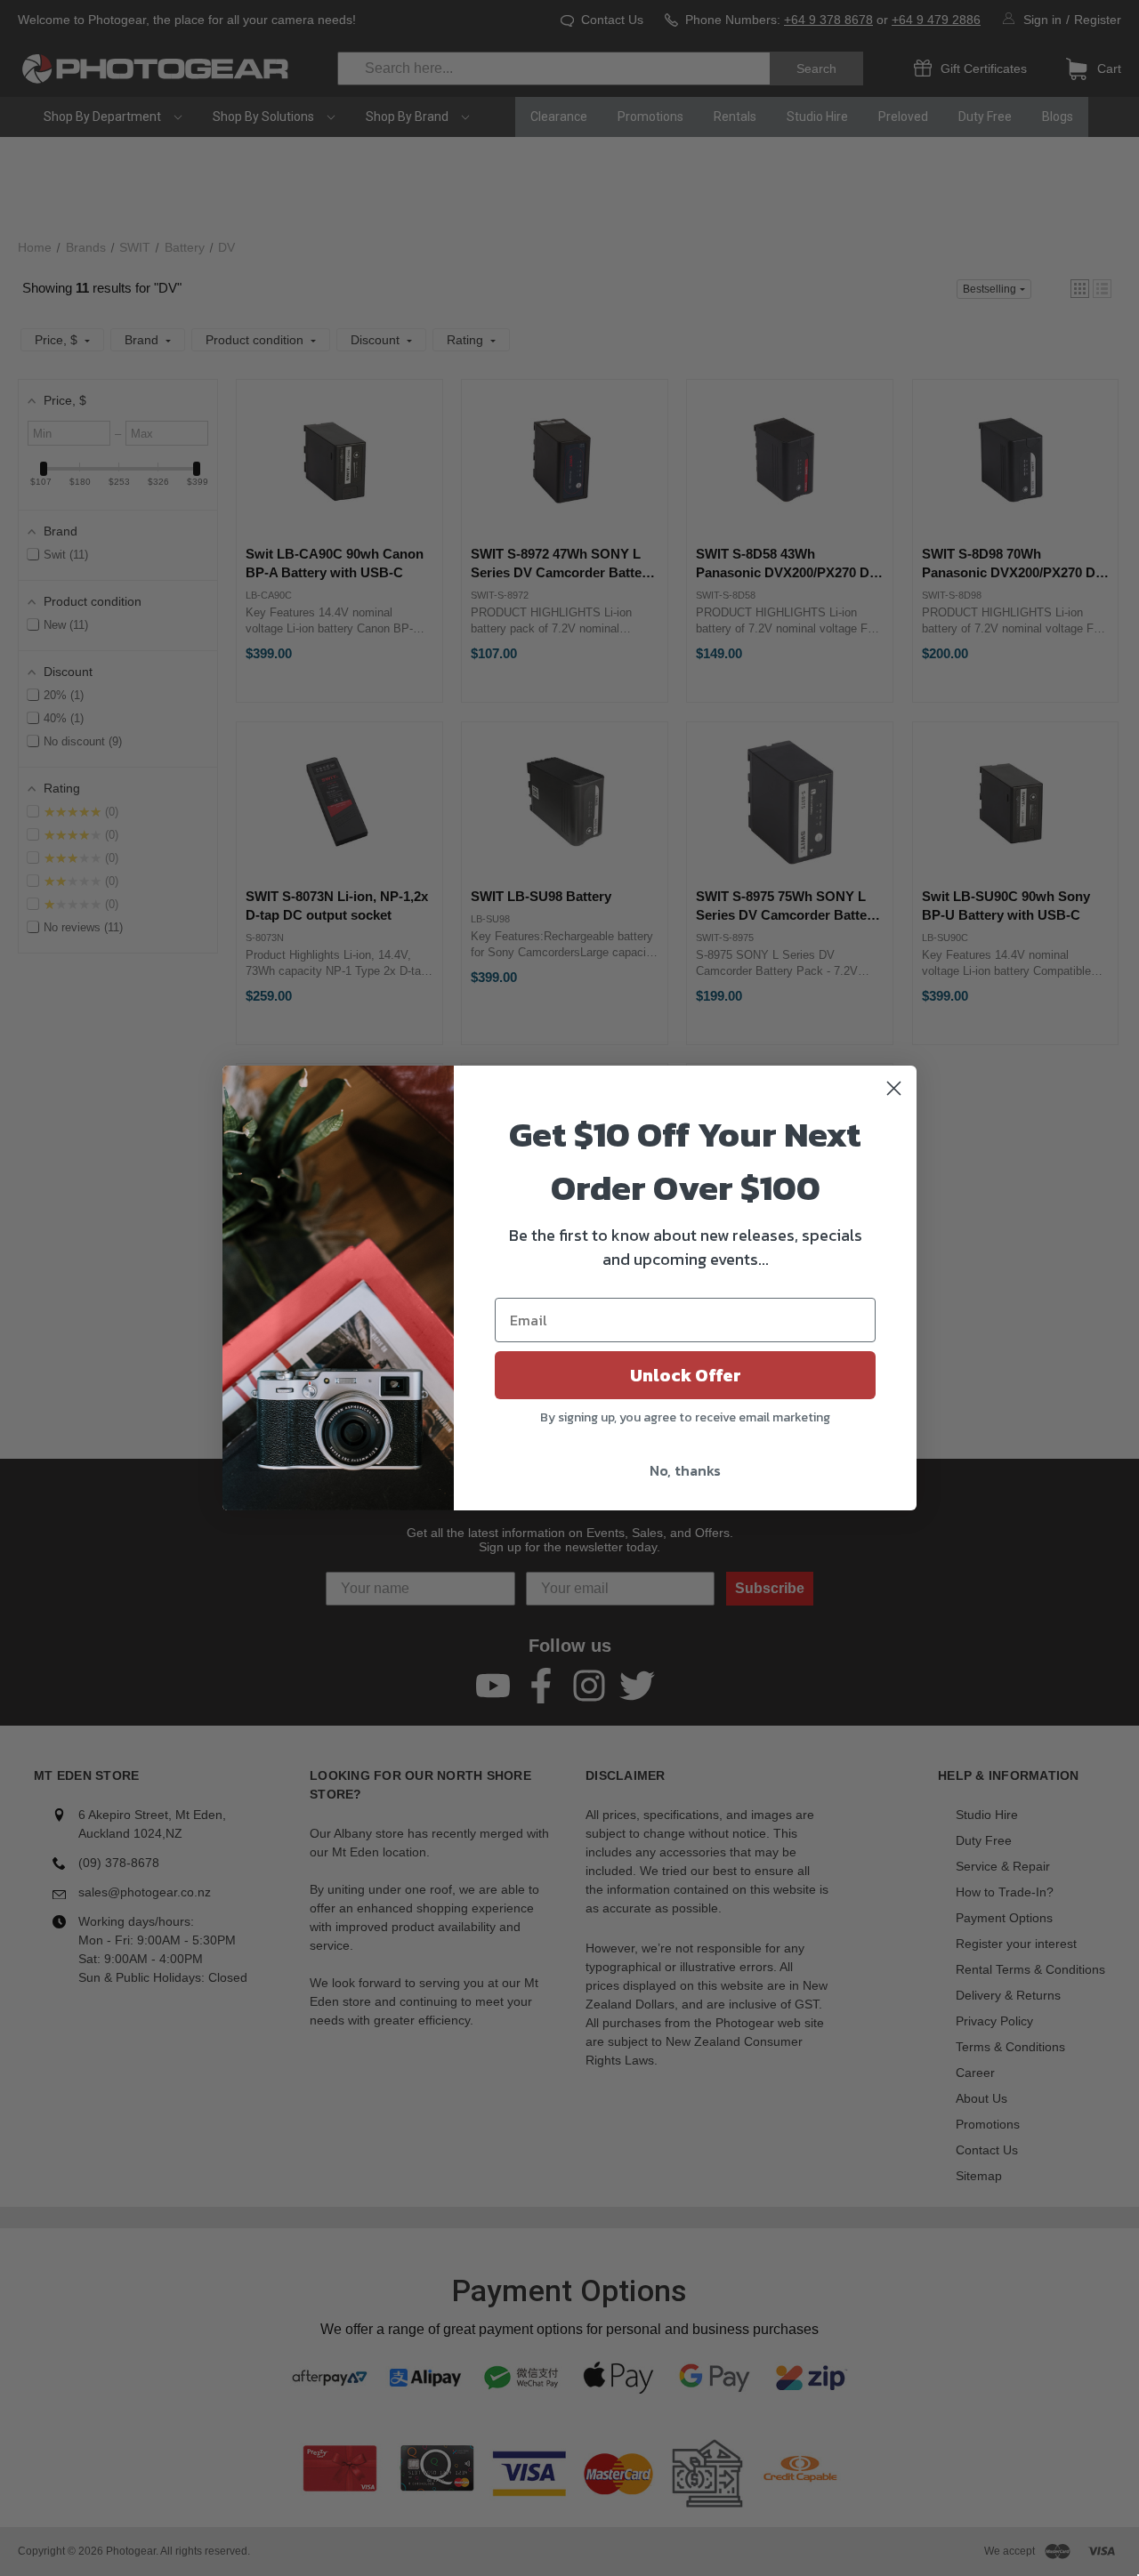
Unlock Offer (686, 1375)
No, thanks (685, 1470)
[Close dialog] (894, 1088)
